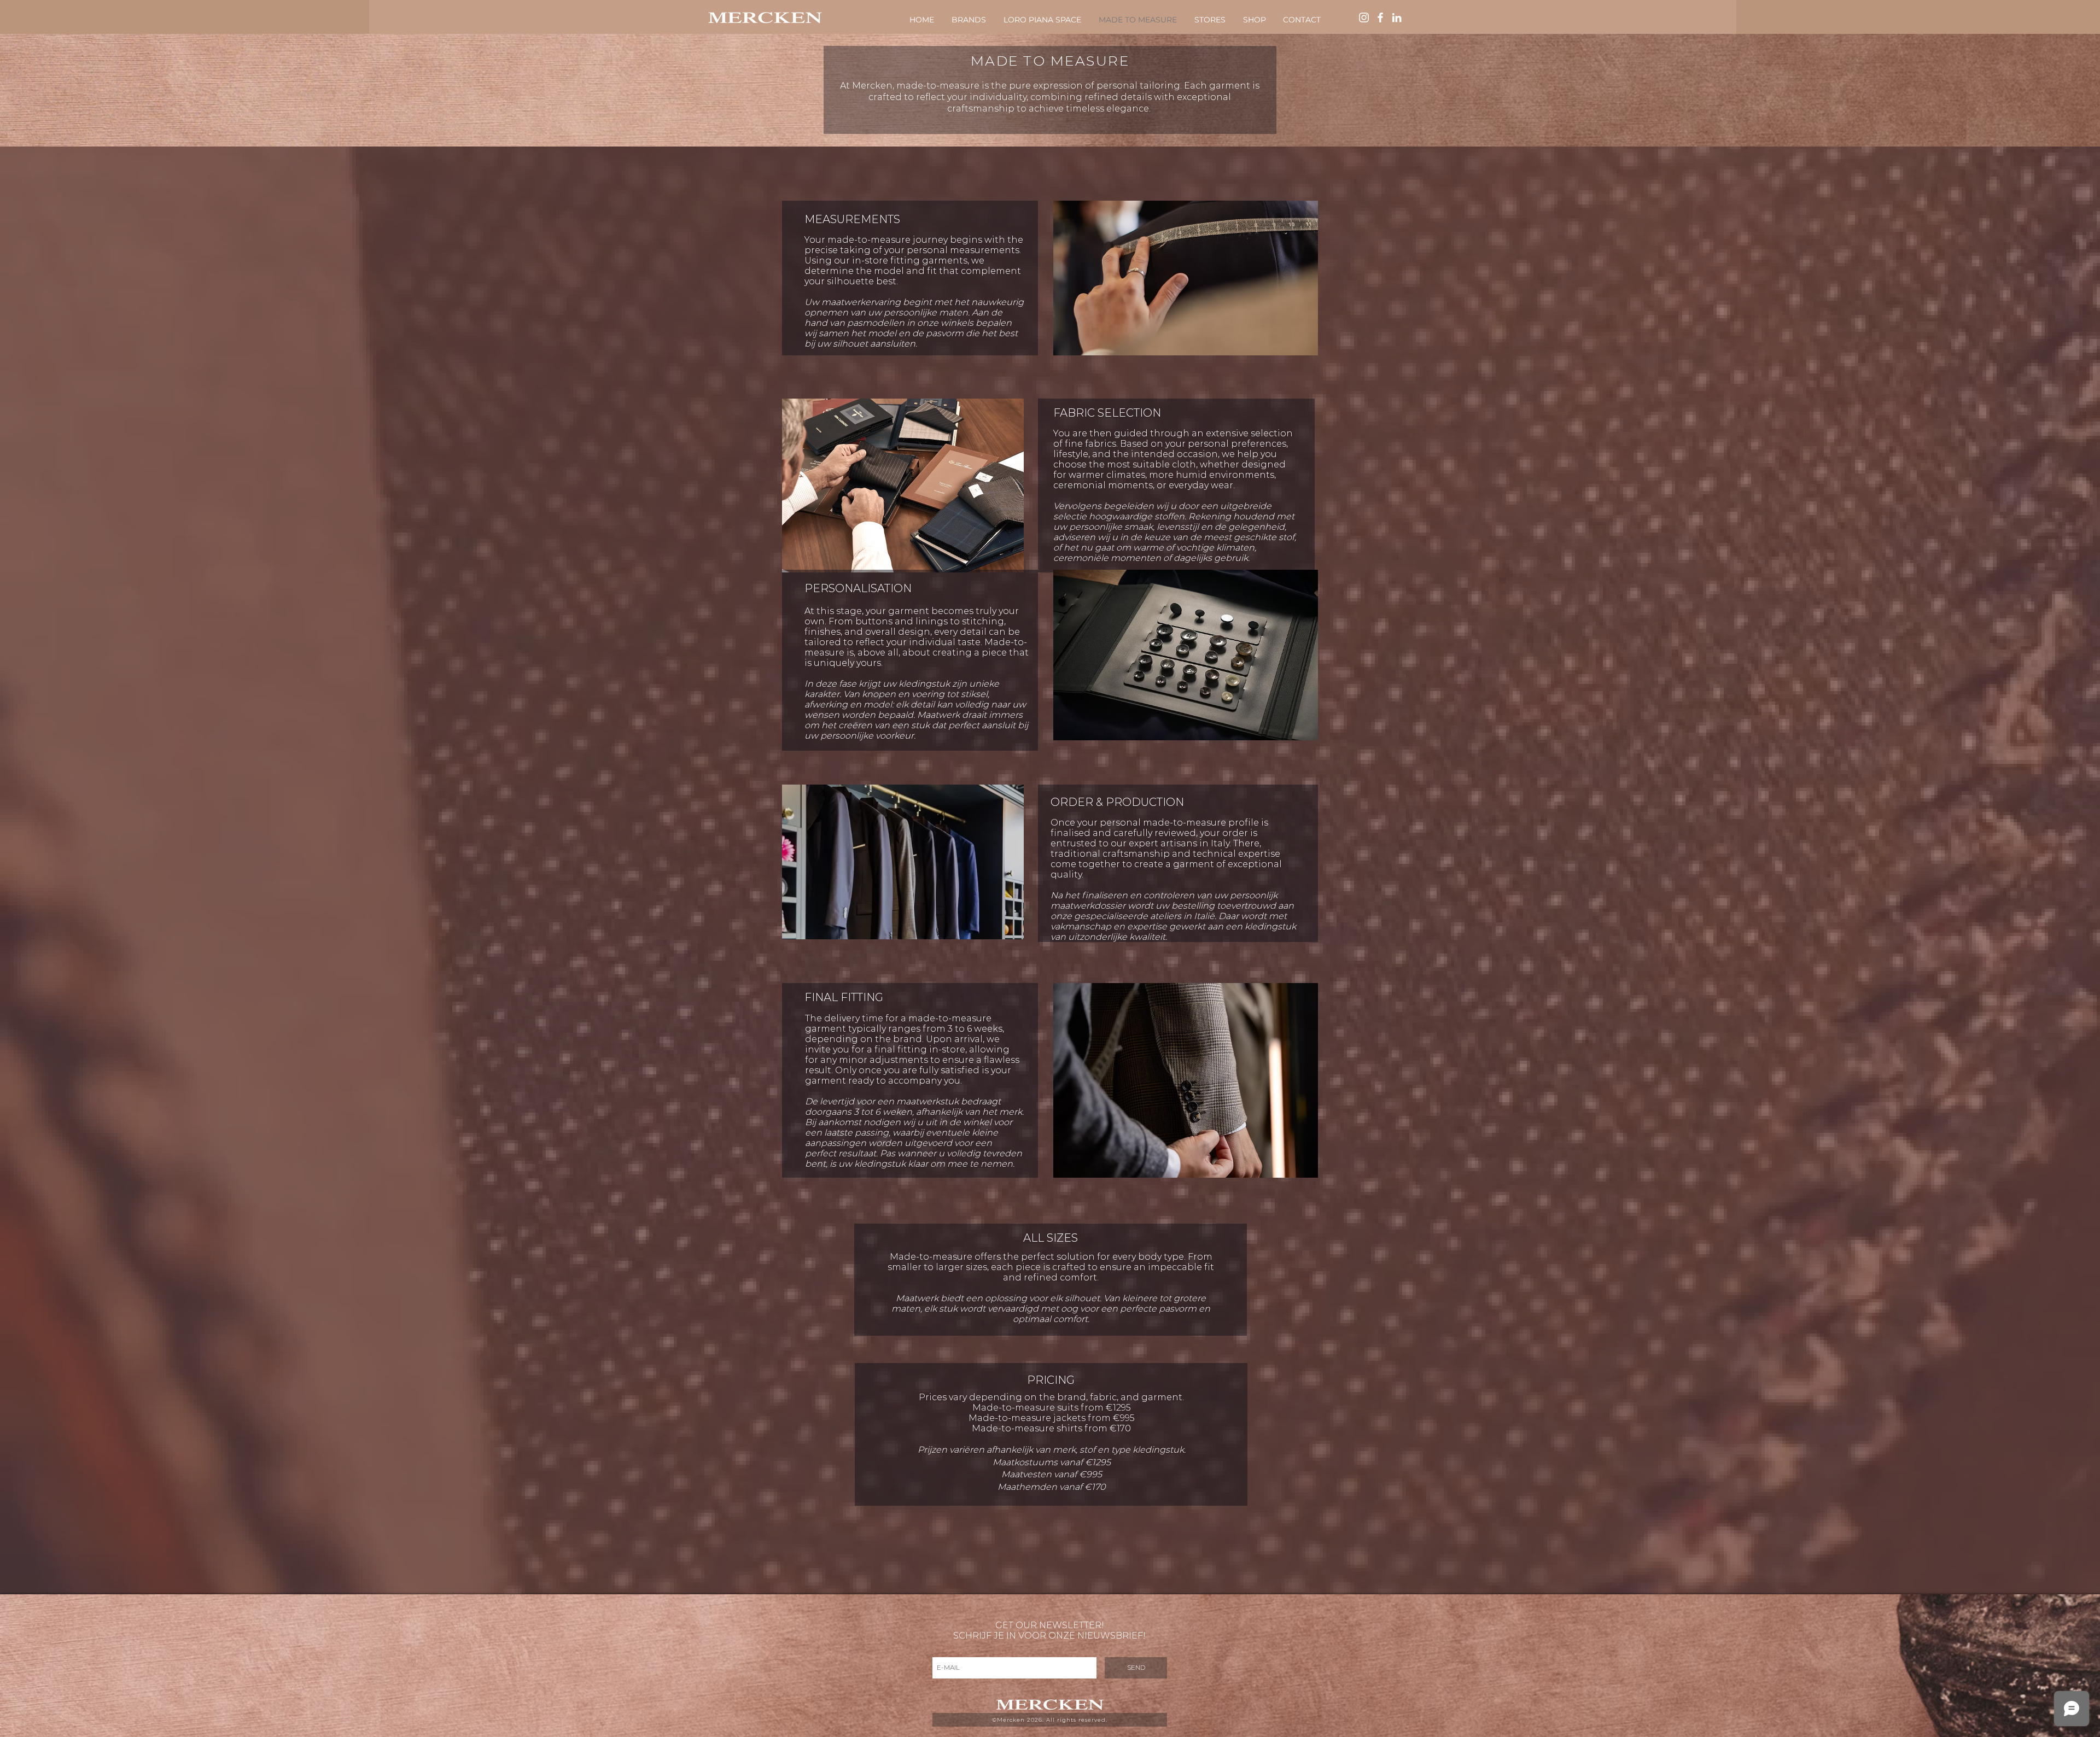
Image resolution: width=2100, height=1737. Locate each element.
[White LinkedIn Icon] (1397, 17)
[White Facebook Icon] (1380, 17)
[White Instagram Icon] (1364, 17)
